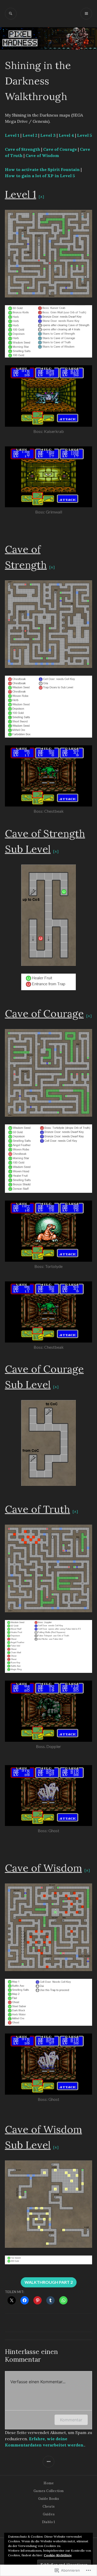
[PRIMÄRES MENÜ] (86, 14)
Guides (49, 2514)
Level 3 (48, 135)
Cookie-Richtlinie (58, 2555)
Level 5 (85, 135)
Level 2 (30, 135)
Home (49, 2483)
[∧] (41, 197)
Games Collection (48, 2491)
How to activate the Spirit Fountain (42, 169)
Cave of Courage (60, 149)
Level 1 (12, 135)
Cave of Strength (23, 149)
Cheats (48, 2506)
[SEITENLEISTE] (48, 2462)
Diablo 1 (48, 2522)
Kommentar (71, 2420)
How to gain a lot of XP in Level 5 (40, 176)
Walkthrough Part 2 (49, 2282)
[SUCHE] (11, 14)
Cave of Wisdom (42, 155)
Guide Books (48, 2499)
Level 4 (66, 135)
